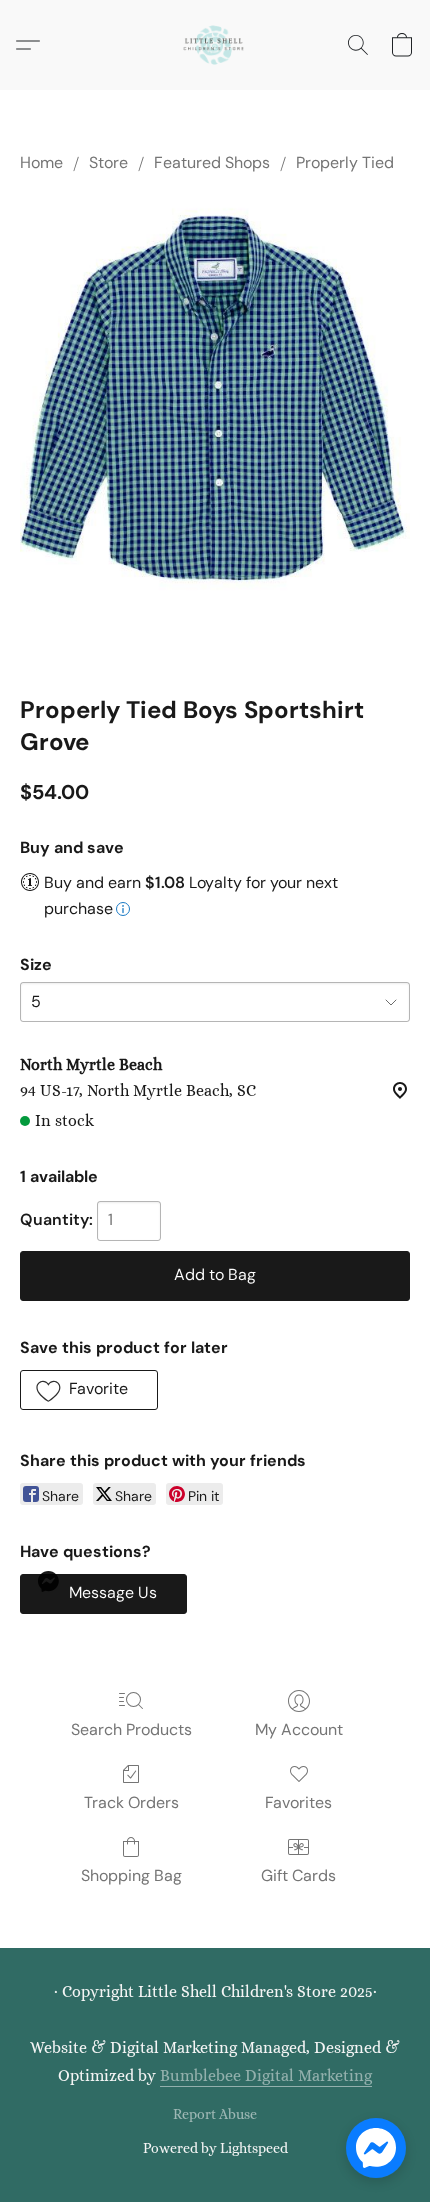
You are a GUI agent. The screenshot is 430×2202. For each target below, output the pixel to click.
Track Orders (131, 1802)
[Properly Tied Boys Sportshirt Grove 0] (215, 430)
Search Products (131, 1729)
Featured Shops (212, 162)
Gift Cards (298, 1875)
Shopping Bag (131, 1875)
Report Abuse (215, 2114)
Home (41, 162)
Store (108, 162)
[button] (215, 45)
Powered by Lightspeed (215, 2148)
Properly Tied (345, 162)
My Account (299, 1729)
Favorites (298, 1802)
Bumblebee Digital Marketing (266, 2075)
